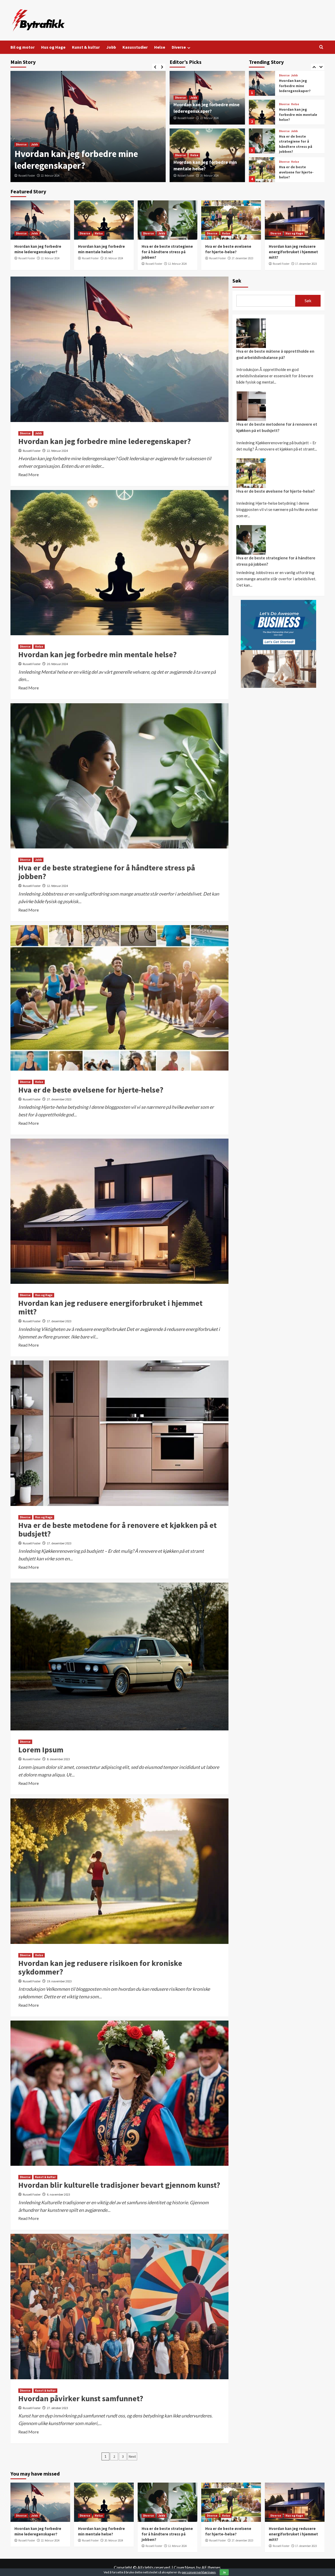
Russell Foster (27, 176)
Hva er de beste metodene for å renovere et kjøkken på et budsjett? (118, 1529)
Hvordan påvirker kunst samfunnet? (81, 2398)
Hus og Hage (53, 47)
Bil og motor (23, 47)
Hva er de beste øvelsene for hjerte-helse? (296, 143)
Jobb (111, 47)
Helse (160, 47)
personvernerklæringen (199, 2572)
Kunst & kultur (86, 47)
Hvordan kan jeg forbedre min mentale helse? (298, 86)
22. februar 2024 (209, 118)
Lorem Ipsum (41, 1750)
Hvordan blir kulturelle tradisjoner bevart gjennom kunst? (119, 2185)
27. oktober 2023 (57, 2408)
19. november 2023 (59, 1981)
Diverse (179, 47)
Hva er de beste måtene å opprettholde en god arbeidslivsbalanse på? (275, 354)
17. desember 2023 (306, 264)
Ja (224, 2572)
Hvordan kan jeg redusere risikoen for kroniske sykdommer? (100, 1967)
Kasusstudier (135, 47)
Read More (29, 474)
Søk (237, 281)
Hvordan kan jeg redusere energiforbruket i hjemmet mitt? (294, 173)
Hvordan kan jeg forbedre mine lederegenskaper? (105, 441)
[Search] (321, 47)
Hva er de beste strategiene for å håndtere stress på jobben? (296, 115)
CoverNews (185, 2567)
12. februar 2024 (177, 264)
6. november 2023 (58, 2194)
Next (132, 2456)
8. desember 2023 (58, 1759)
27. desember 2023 (242, 258)
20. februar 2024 (50, 176)
